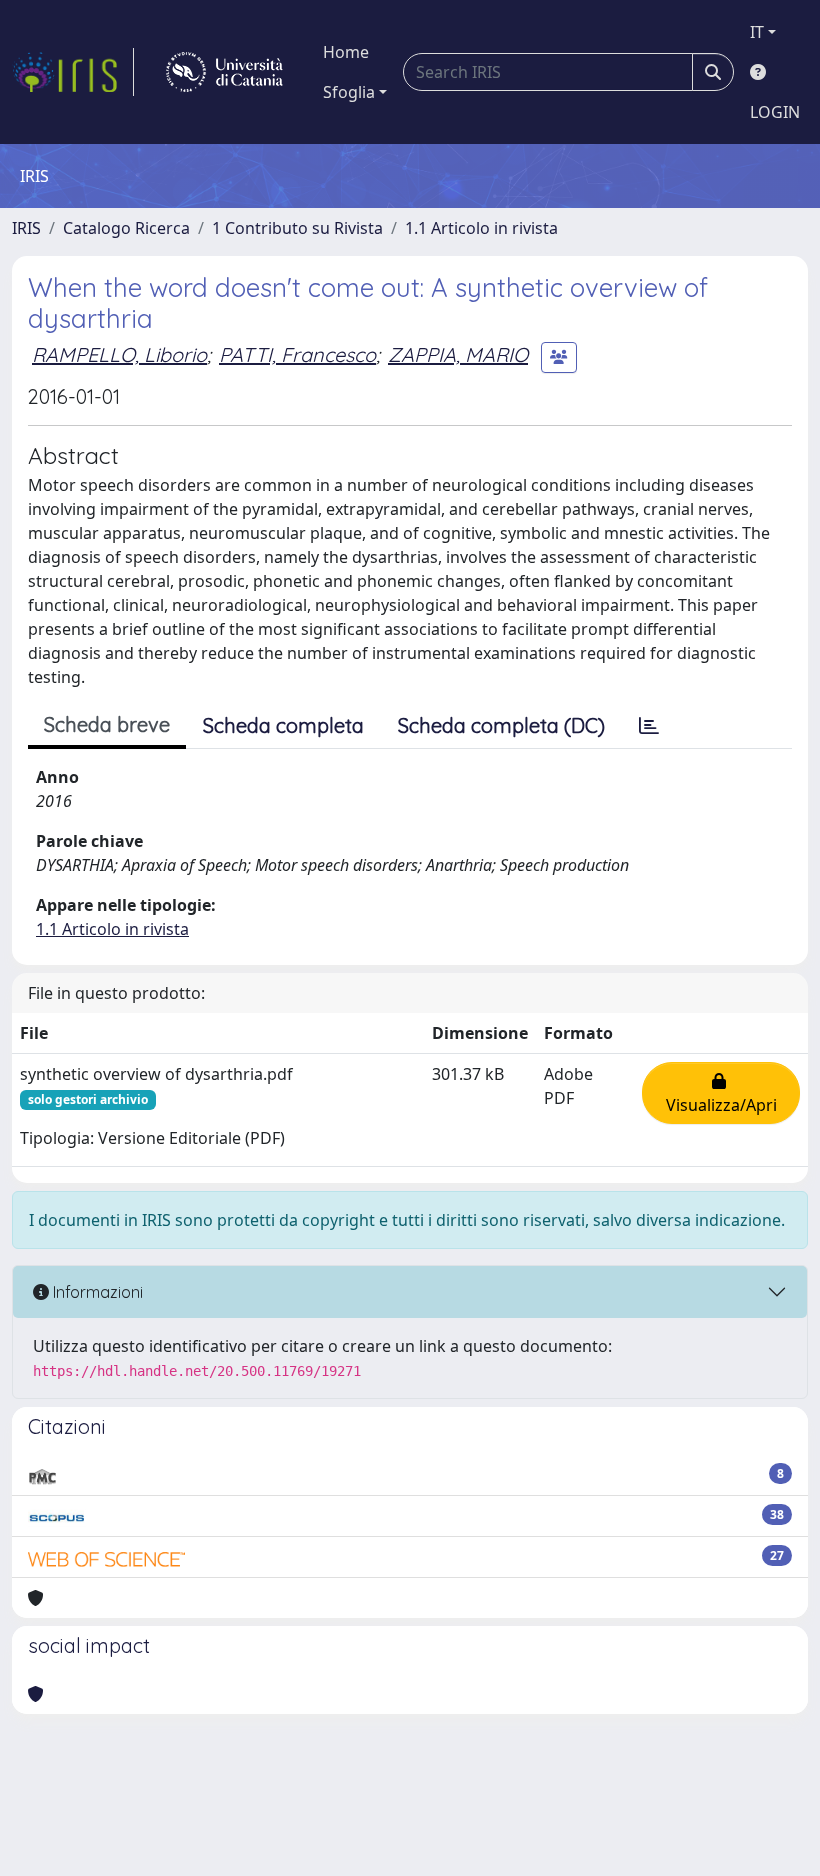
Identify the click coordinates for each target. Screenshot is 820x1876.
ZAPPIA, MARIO (458, 354)
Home (346, 52)
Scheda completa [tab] (283, 725)
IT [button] (757, 32)
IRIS (26, 228)
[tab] (649, 726)
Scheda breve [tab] (107, 724)
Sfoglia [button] (349, 92)
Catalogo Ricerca (126, 228)
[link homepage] (73, 72)
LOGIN (775, 112)
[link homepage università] (224, 72)
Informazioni (96, 1292)
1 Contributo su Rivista (297, 228)
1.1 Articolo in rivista (481, 228)
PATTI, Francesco (297, 354)
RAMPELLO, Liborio (119, 354)
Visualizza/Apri (721, 1093)
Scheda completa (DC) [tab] (501, 725)
